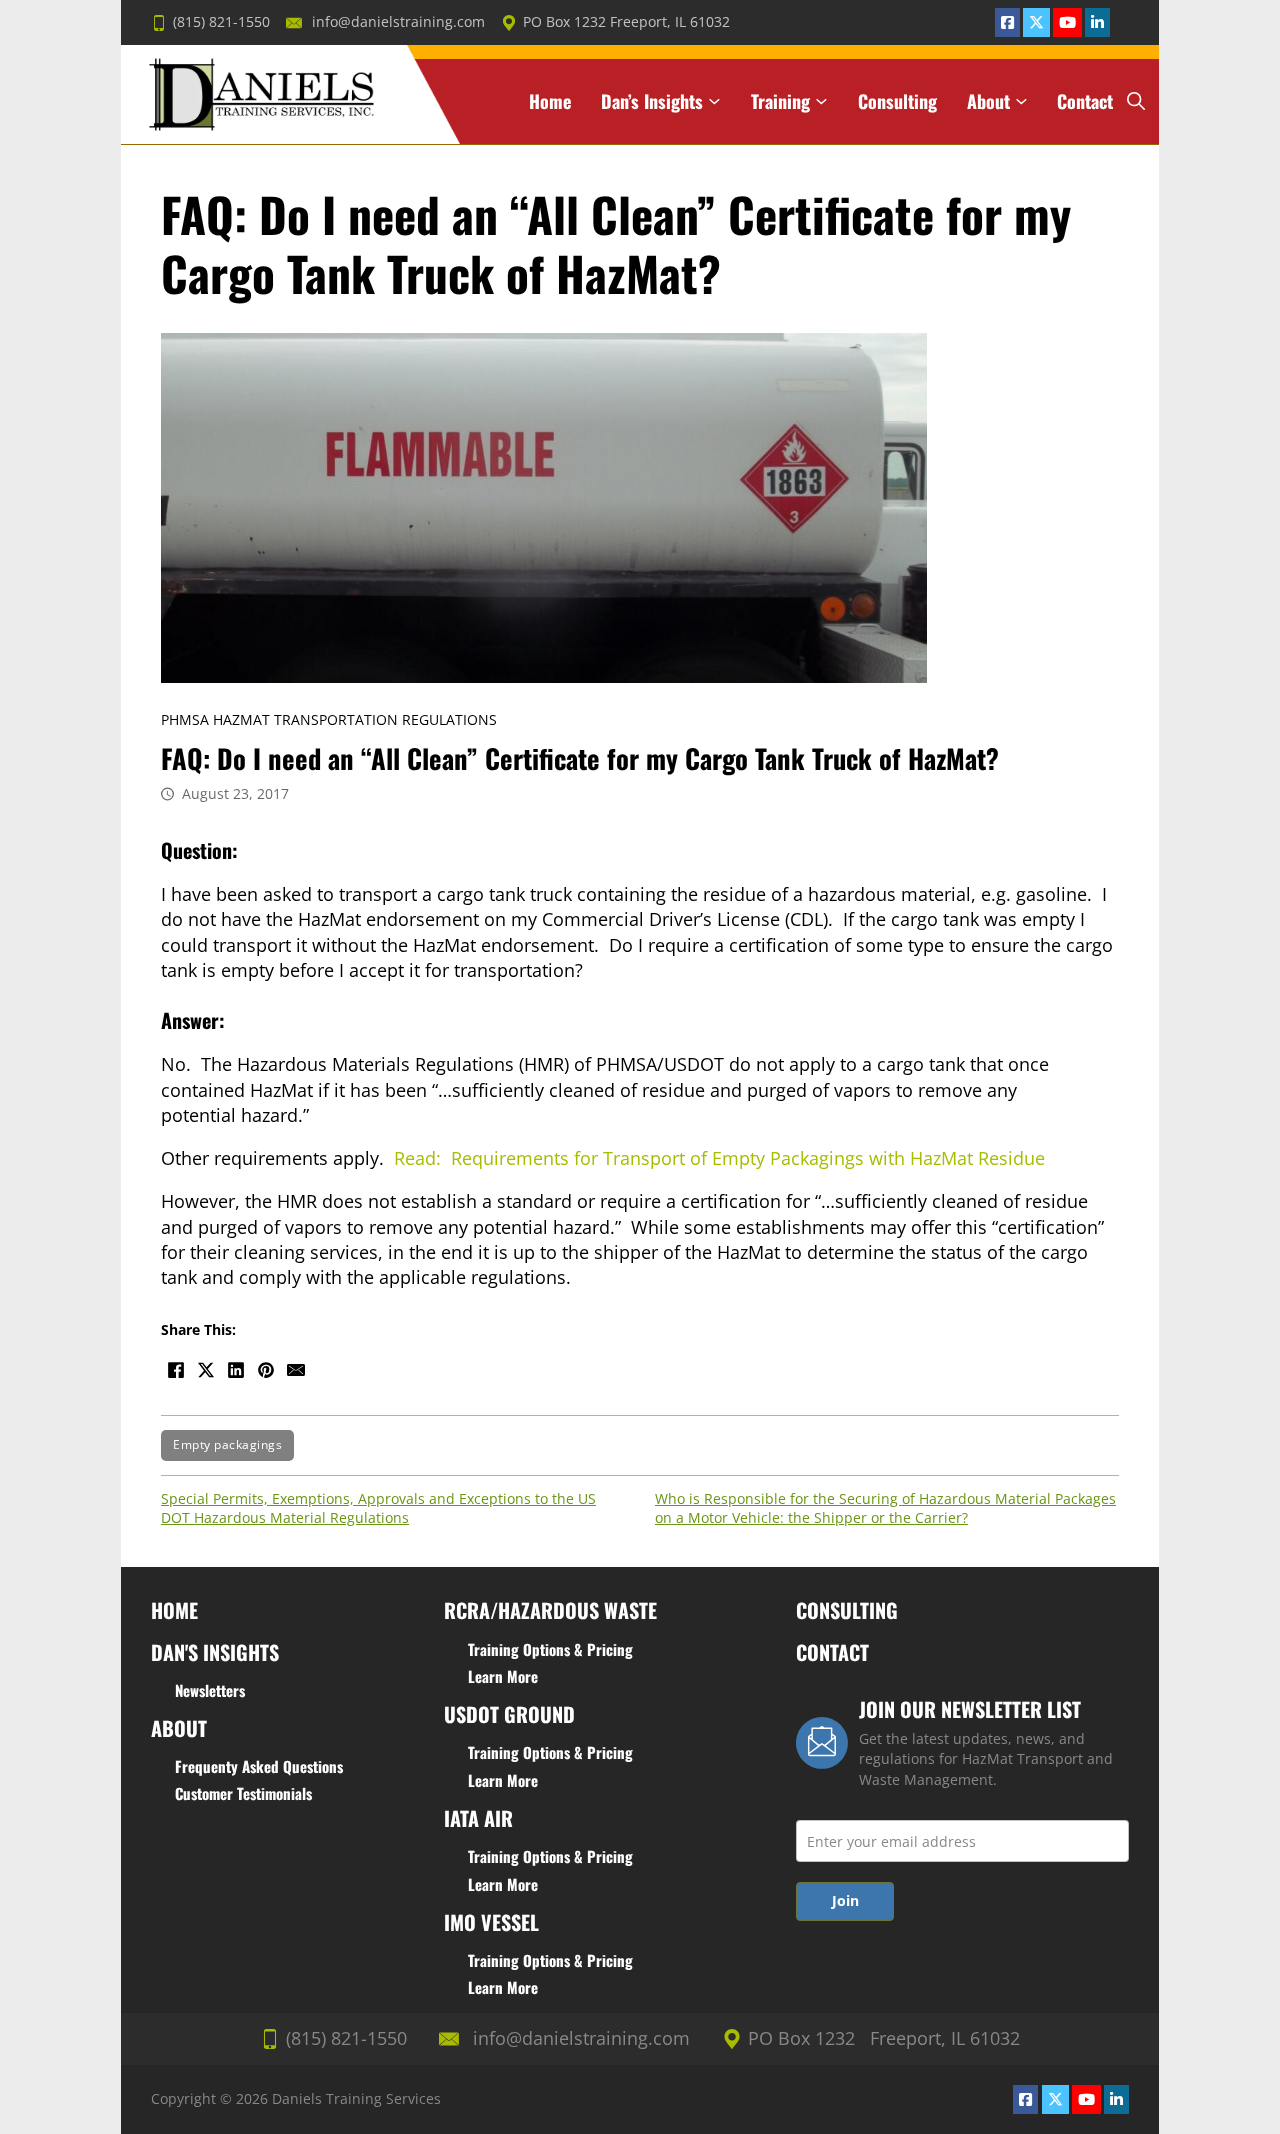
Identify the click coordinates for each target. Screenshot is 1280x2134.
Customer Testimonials (243, 1793)
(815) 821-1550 (221, 22)
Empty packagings (227, 1444)
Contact (1085, 101)
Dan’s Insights (652, 101)
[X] (206, 1370)
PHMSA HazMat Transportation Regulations (329, 720)
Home (550, 101)
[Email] (296, 1370)
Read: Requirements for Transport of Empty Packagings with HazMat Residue (719, 1158)
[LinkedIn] (236, 1370)
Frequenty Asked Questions (259, 1766)
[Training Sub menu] (821, 101)
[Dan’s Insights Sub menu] (714, 101)
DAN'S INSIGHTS (215, 1652)
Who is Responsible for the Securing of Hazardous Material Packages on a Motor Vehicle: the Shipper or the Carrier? (885, 1508)
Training (780, 101)
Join (845, 1900)
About (988, 101)
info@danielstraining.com (398, 22)
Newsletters (210, 1690)
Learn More (503, 1676)
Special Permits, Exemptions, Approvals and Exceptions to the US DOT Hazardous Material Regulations (378, 1508)
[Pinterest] (266, 1370)
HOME (174, 1610)
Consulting (897, 101)
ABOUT (179, 1728)
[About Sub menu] (1021, 101)
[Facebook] (176, 1370)
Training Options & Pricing (550, 1649)
